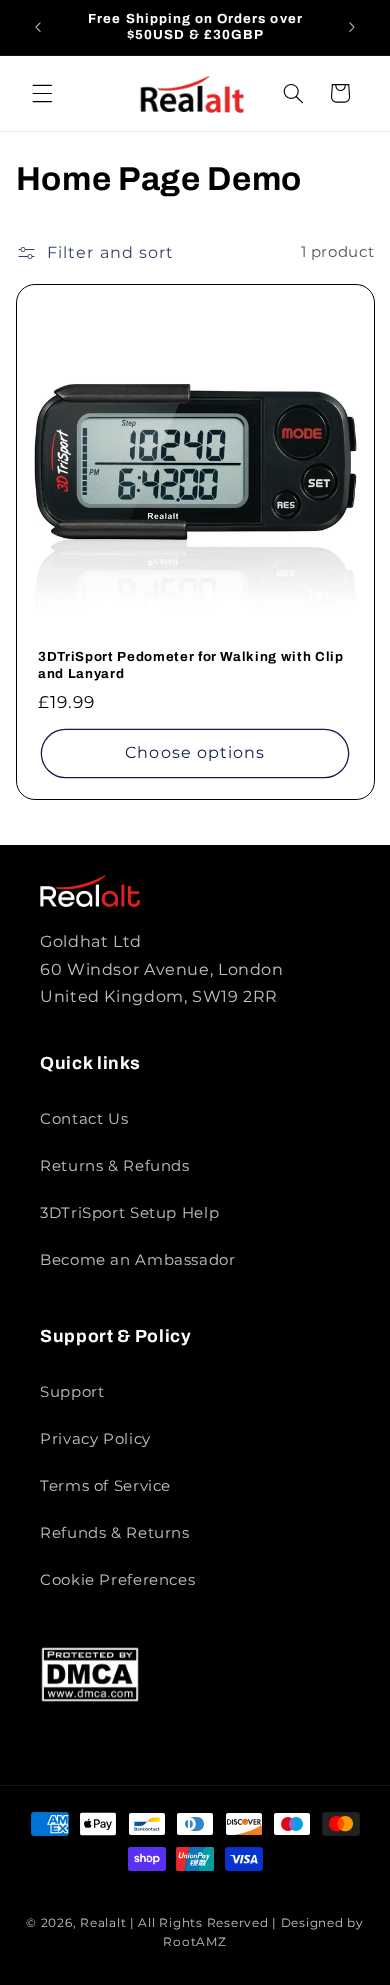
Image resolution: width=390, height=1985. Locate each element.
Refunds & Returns (115, 1533)
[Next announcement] (352, 27)
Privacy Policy (95, 1439)
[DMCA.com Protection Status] (90, 1697)
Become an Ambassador (138, 1260)
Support (72, 1392)
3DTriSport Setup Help (129, 1213)
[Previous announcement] (38, 27)
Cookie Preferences (117, 1580)
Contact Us (84, 1119)
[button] (42, 93)
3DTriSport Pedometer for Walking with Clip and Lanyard (191, 665)
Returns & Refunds (115, 1166)
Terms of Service (105, 1486)
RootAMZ (194, 1942)
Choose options (195, 752)
